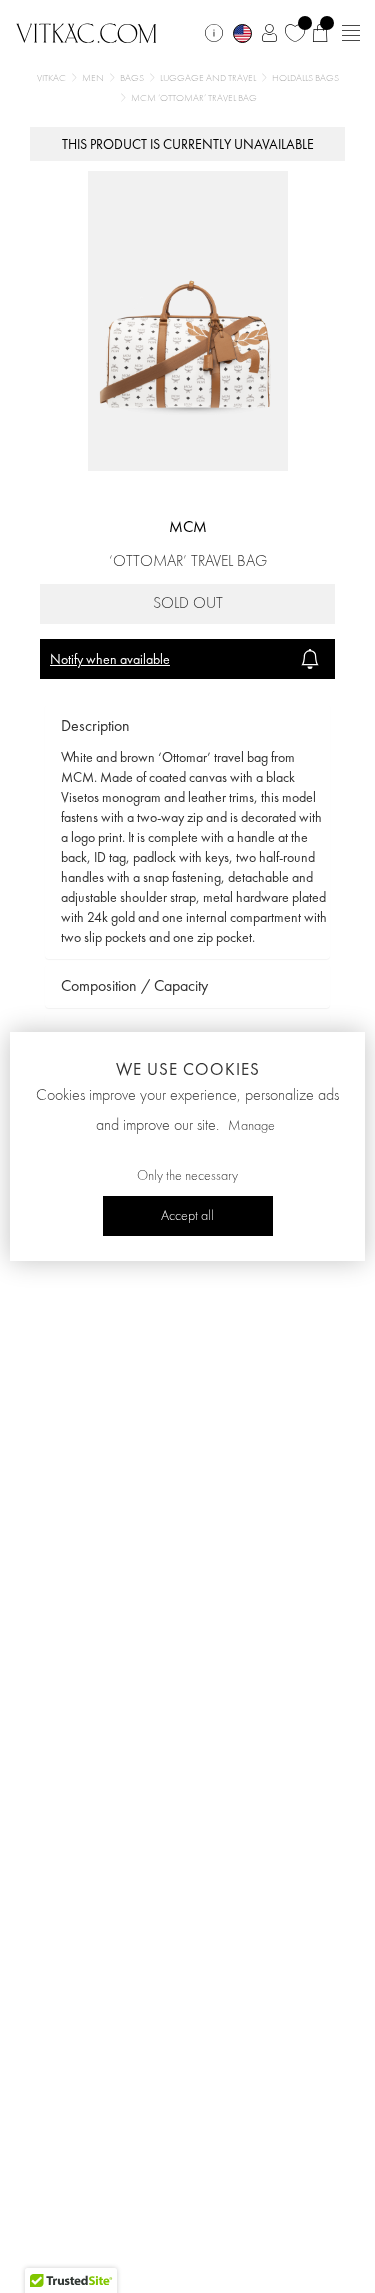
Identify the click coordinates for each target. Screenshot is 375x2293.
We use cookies (188, 1069)
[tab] (187, 726)
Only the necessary (187, 1176)
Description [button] (95, 725)
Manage (251, 1126)
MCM (188, 526)
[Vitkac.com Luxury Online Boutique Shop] (86, 31)
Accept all (187, 1216)
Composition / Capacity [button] (134, 985)
